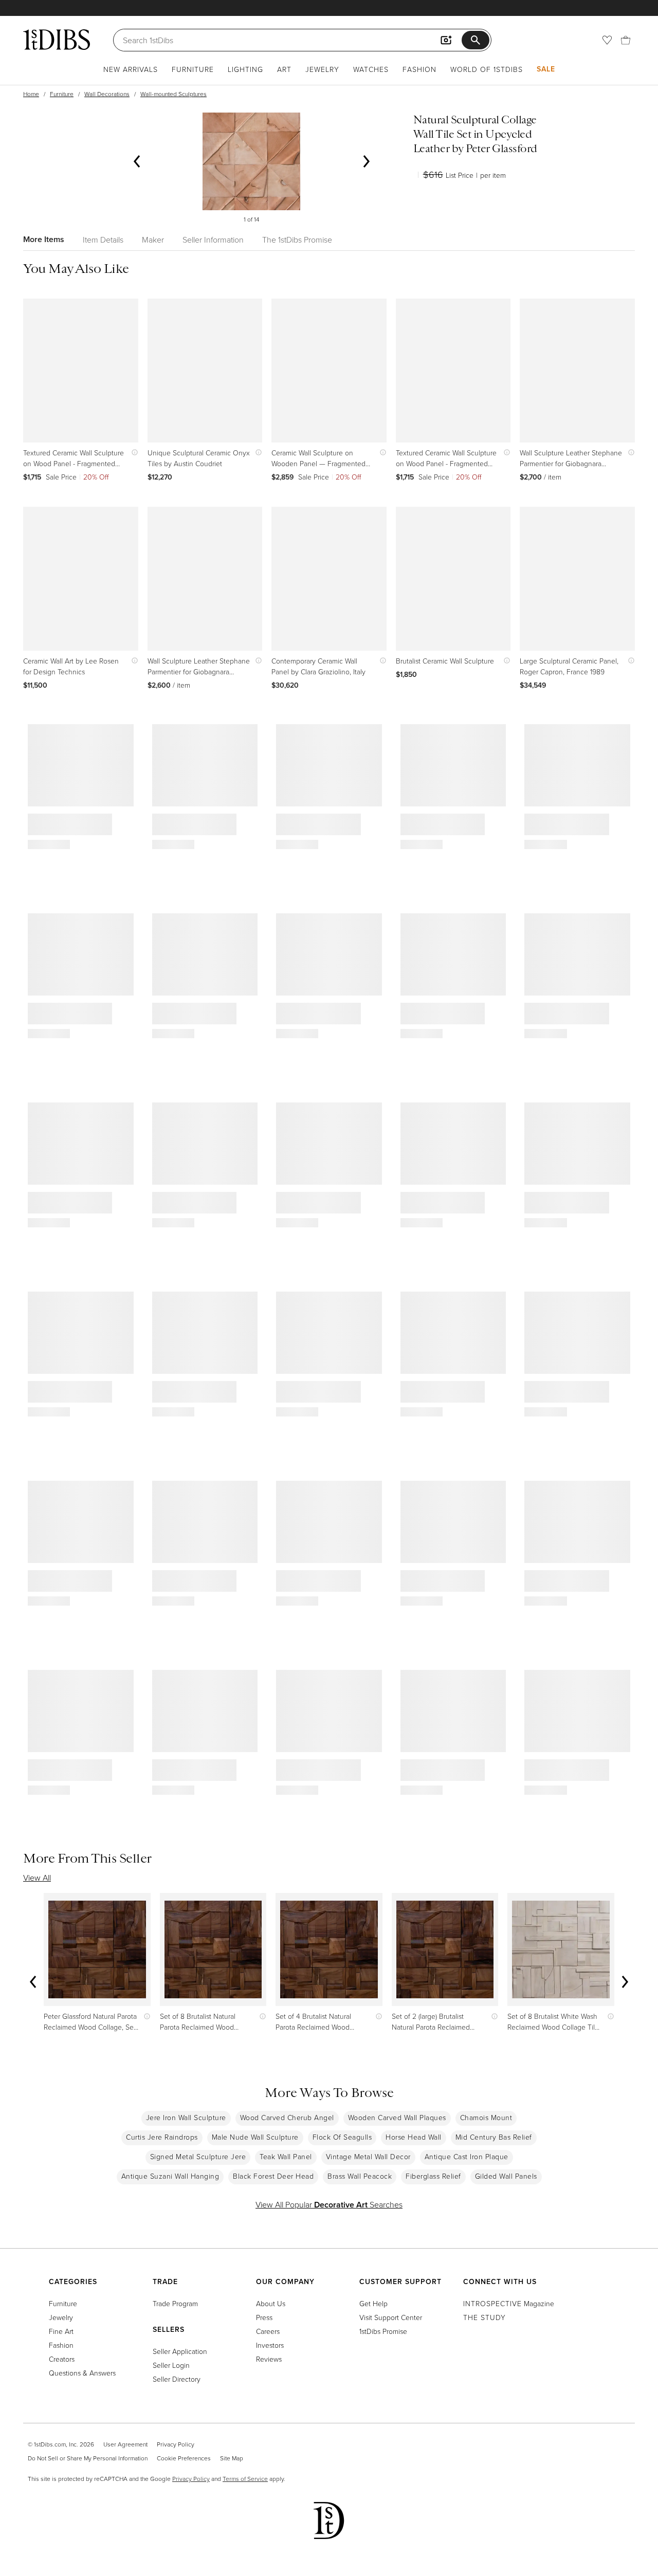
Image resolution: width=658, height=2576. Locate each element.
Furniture (193, 69)
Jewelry (322, 69)
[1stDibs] (57, 40)
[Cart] (626, 40)
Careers (268, 2331)
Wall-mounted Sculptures (173, 94)
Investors (270, 2345)
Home (31, 94)
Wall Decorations (107, 94)
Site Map (232, 2458)
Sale (546, 69)
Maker (153, 240)
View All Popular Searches (329, 2204)
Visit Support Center (391, 2317)
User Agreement (125, 2444)
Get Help (373, 2303)
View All (37, 1878)
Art (284, 69)
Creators (62, 2359)
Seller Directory (177, 2379)
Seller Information (213, 240)
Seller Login (171, 2365)
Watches (371, 69)
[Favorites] (607, 40)
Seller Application (180, 2351)
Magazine (509, 2303)
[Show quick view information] (132, 453)
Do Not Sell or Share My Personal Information (88, 2458)
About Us (271, 2303)
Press (264, 2317)
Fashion (419, 69)
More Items (44, 239)
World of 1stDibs (487, 69)
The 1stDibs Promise (297, 240)
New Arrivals (131, 69)
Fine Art (61, 2331)
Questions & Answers (82, 2373)
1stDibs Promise (383, 2331)
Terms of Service (245, 2479)
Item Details (103, 240)
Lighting (245, 69)
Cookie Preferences (184, 2458)
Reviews (269, 2359)
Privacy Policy (176, 2444)
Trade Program (175, 2303)
